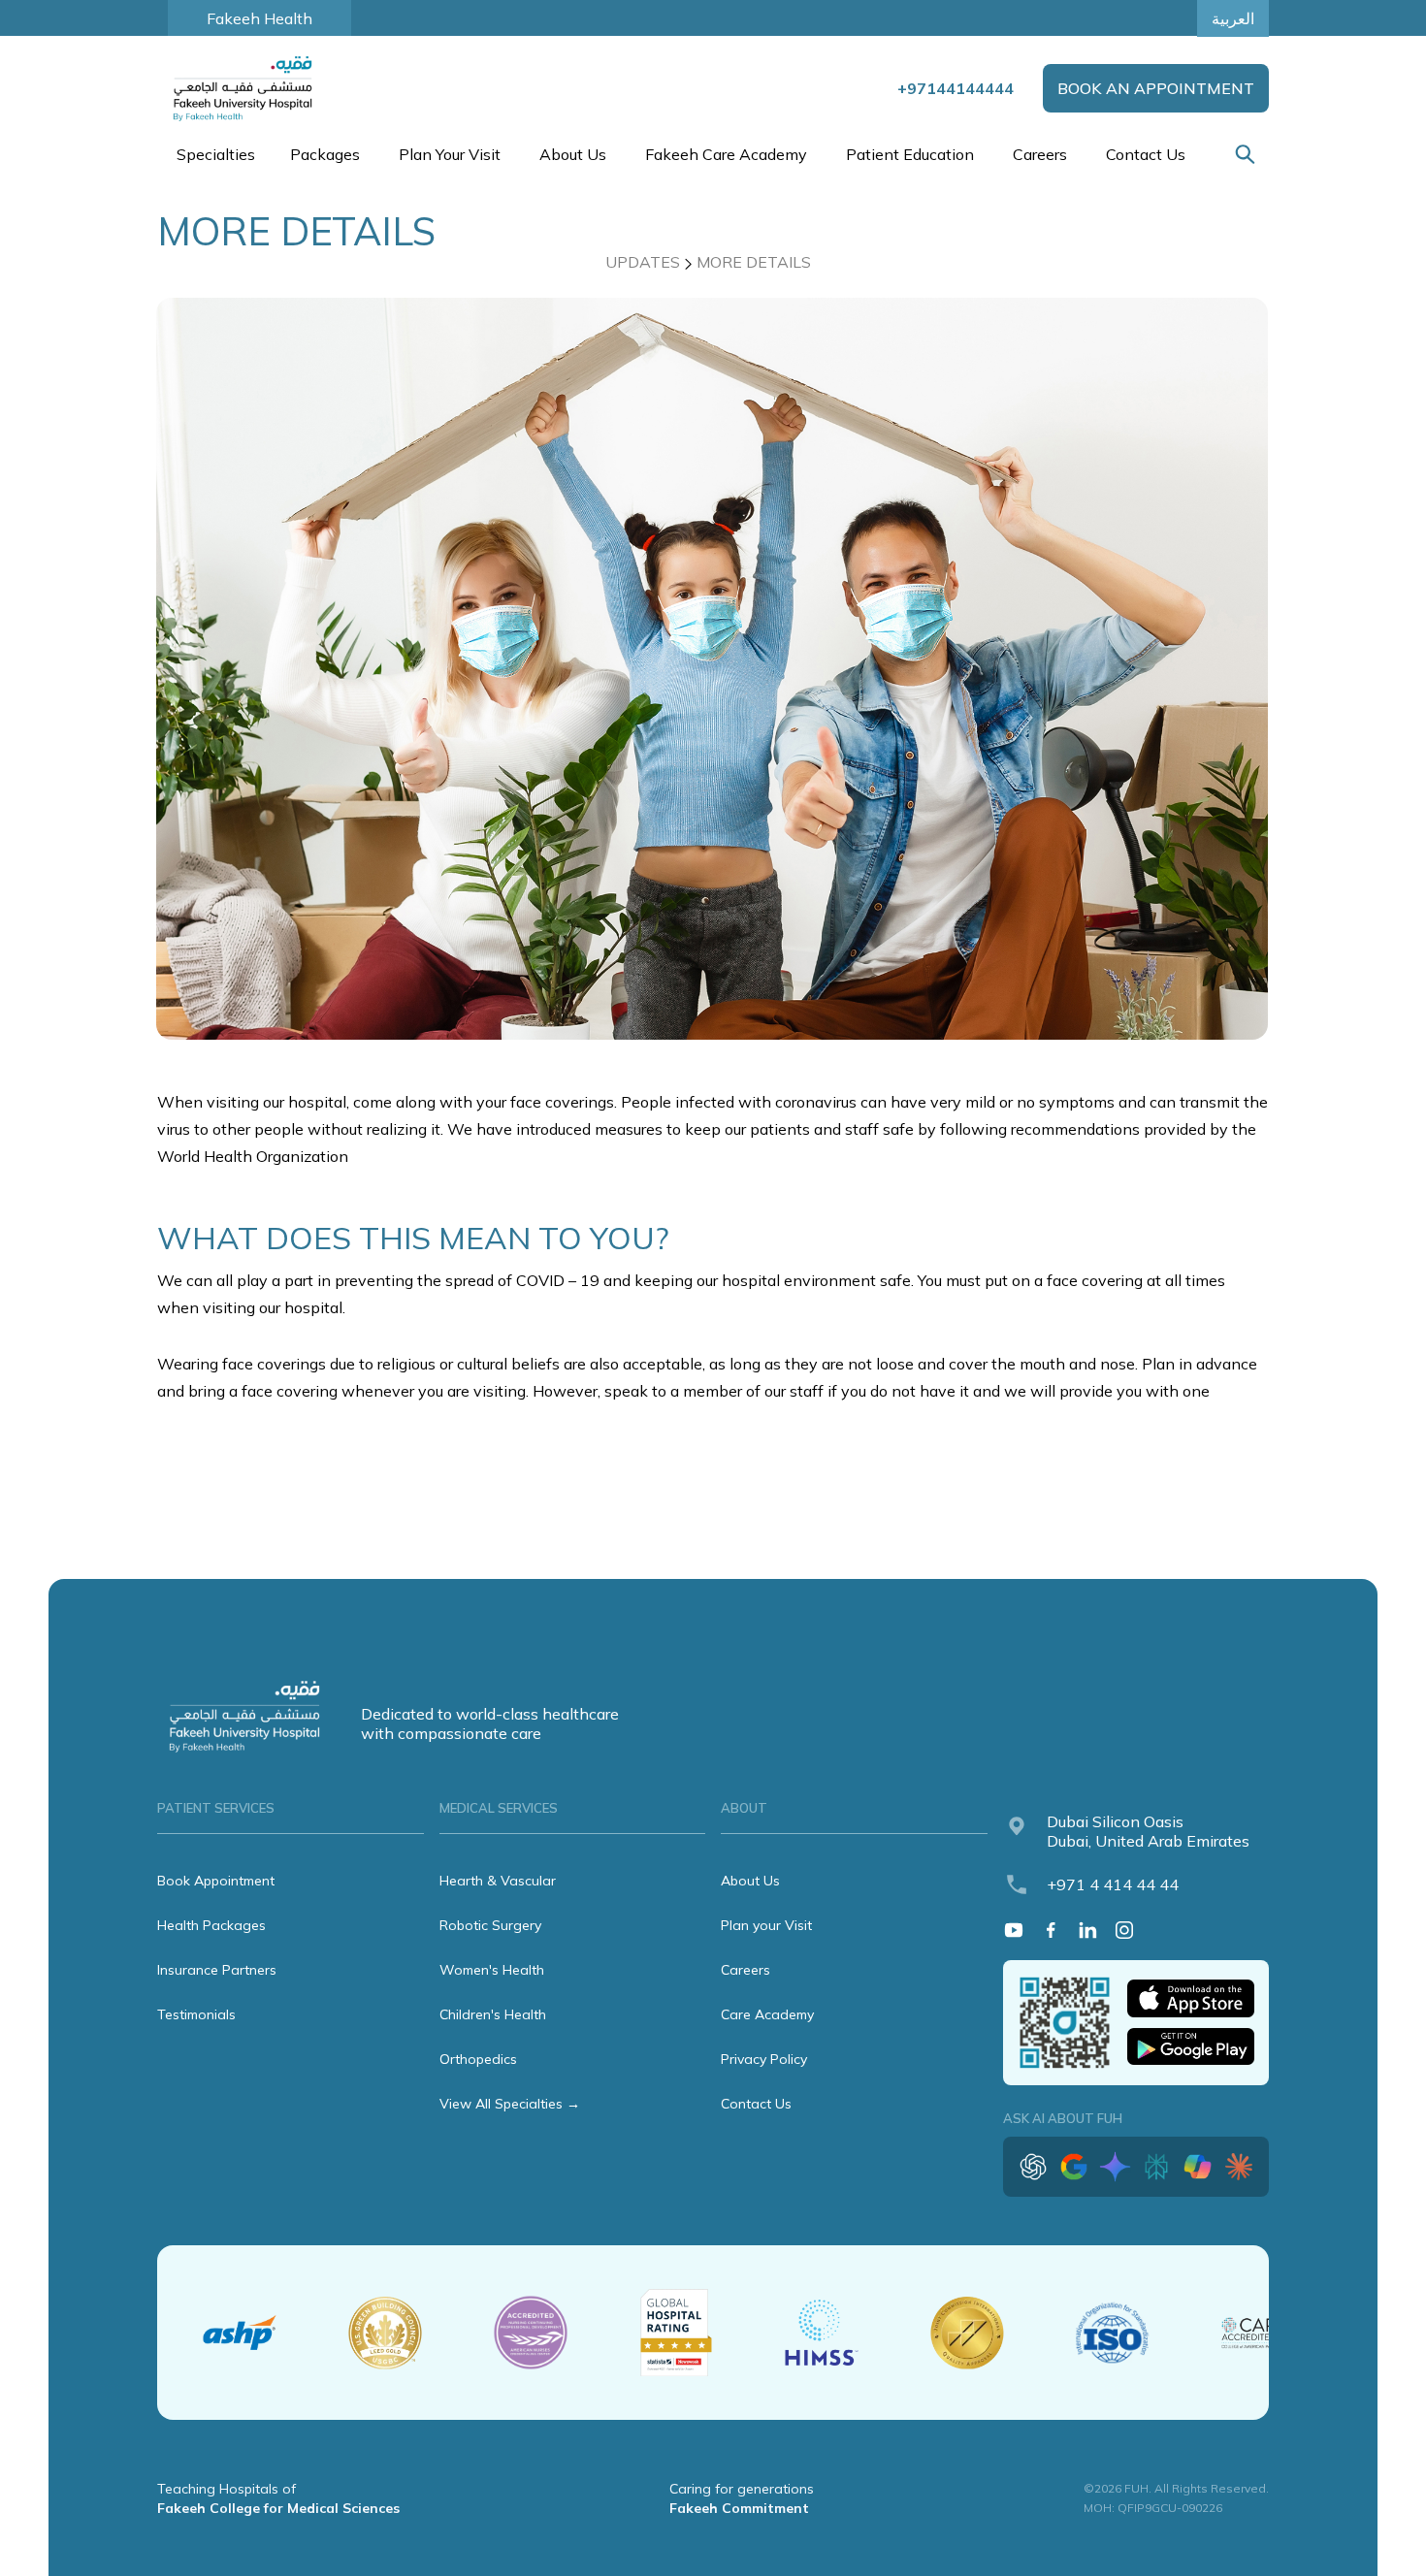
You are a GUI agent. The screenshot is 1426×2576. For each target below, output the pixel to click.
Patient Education (910, 154)
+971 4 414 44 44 (1113, 1884)
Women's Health (492, 1970)
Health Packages (211, 1925)
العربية (1233, 18)
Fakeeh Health (259, 18)
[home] (244, 88)
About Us (750, 1881)
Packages (325, 154)
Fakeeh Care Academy (726, 154)
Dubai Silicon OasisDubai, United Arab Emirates (1148, 1831)
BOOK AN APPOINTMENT (1156, 88)
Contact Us (1146, 154)
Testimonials (196, 2014)
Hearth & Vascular (498, 1881)
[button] (214, 154)
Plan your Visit (766, 1925)
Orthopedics (478, 2059)
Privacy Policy (764, 2059)
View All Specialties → (510, 2104)
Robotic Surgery (490, 1925)
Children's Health (493, 2014)
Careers (1040, 154)
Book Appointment (216, 1881)
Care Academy (767, 2014)
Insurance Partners (217, 1970)
